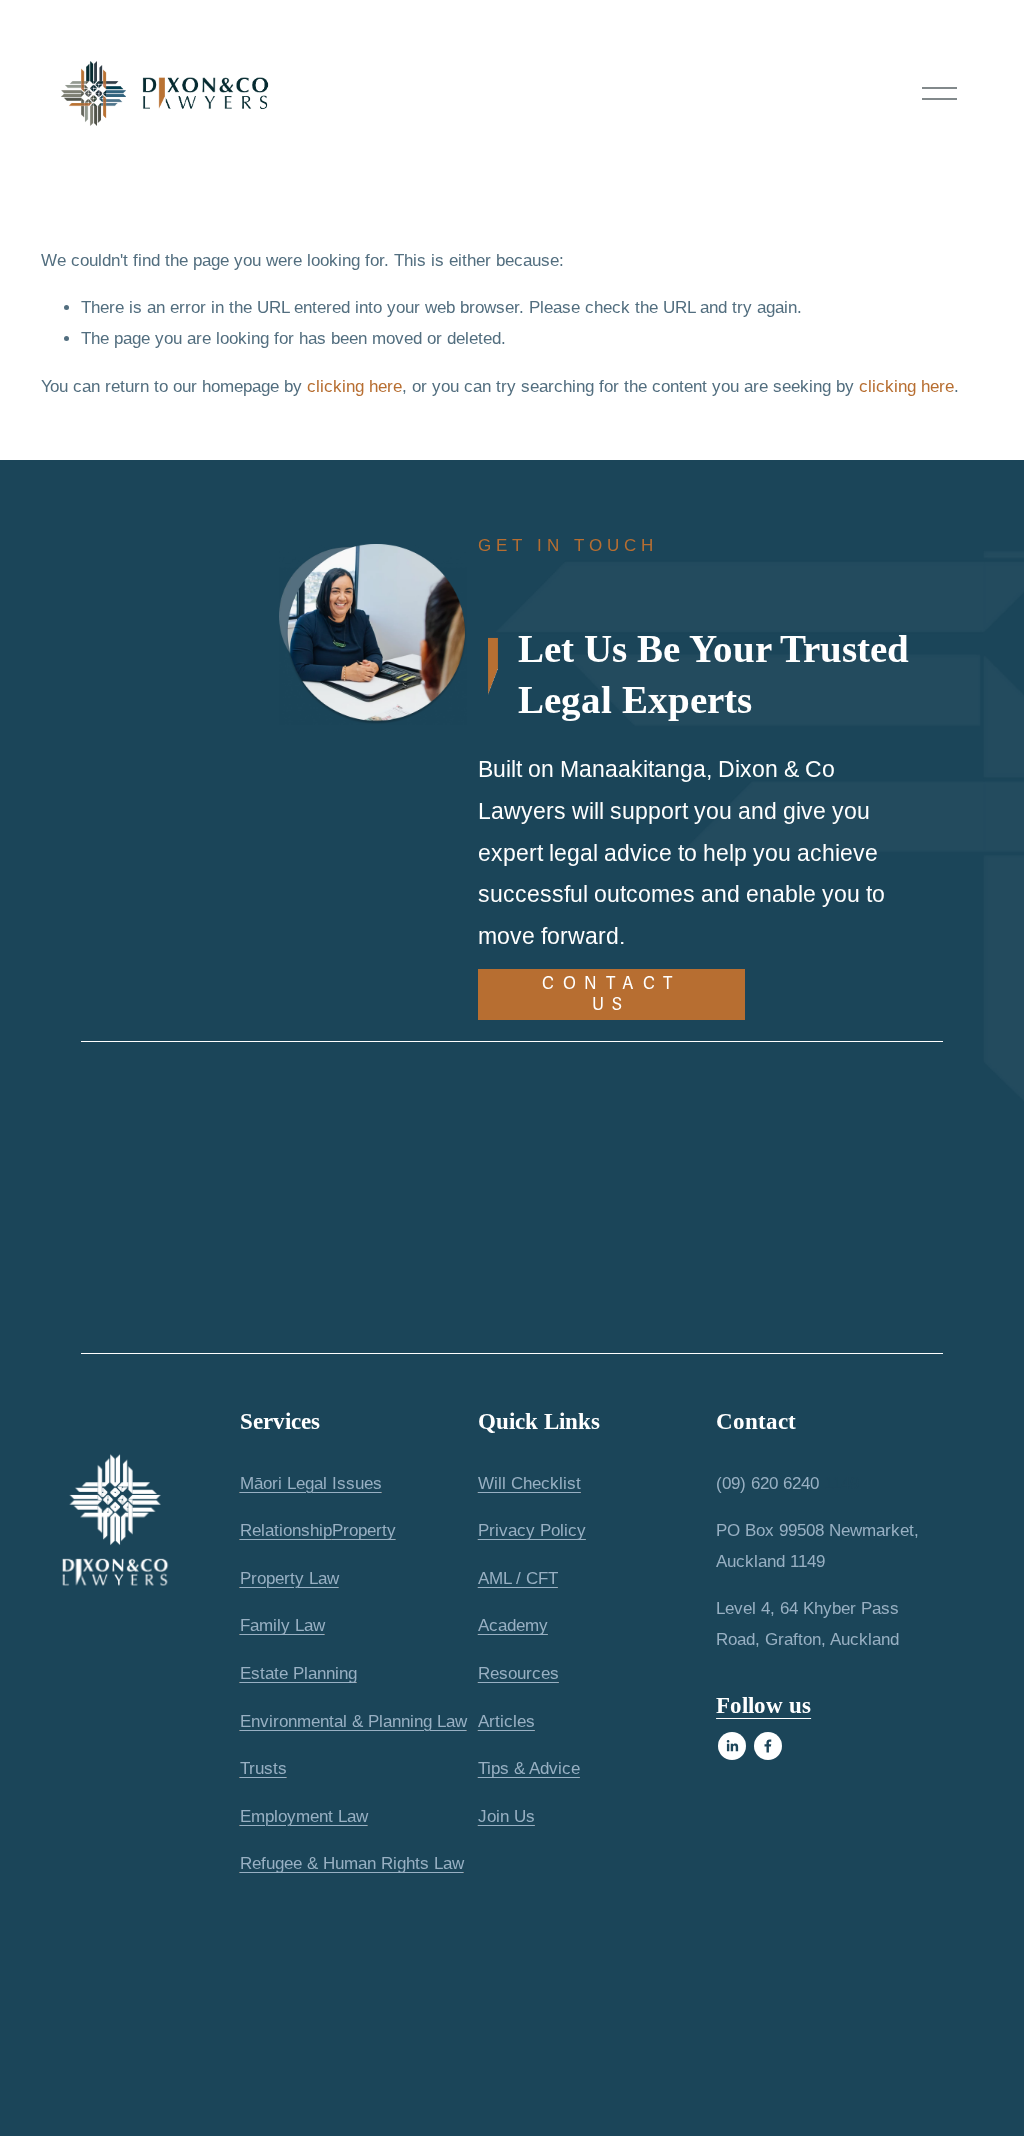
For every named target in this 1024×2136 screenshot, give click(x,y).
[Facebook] (768, 1746)
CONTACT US (611, 994)
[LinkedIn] (732, 1746)
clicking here (354, 386)
